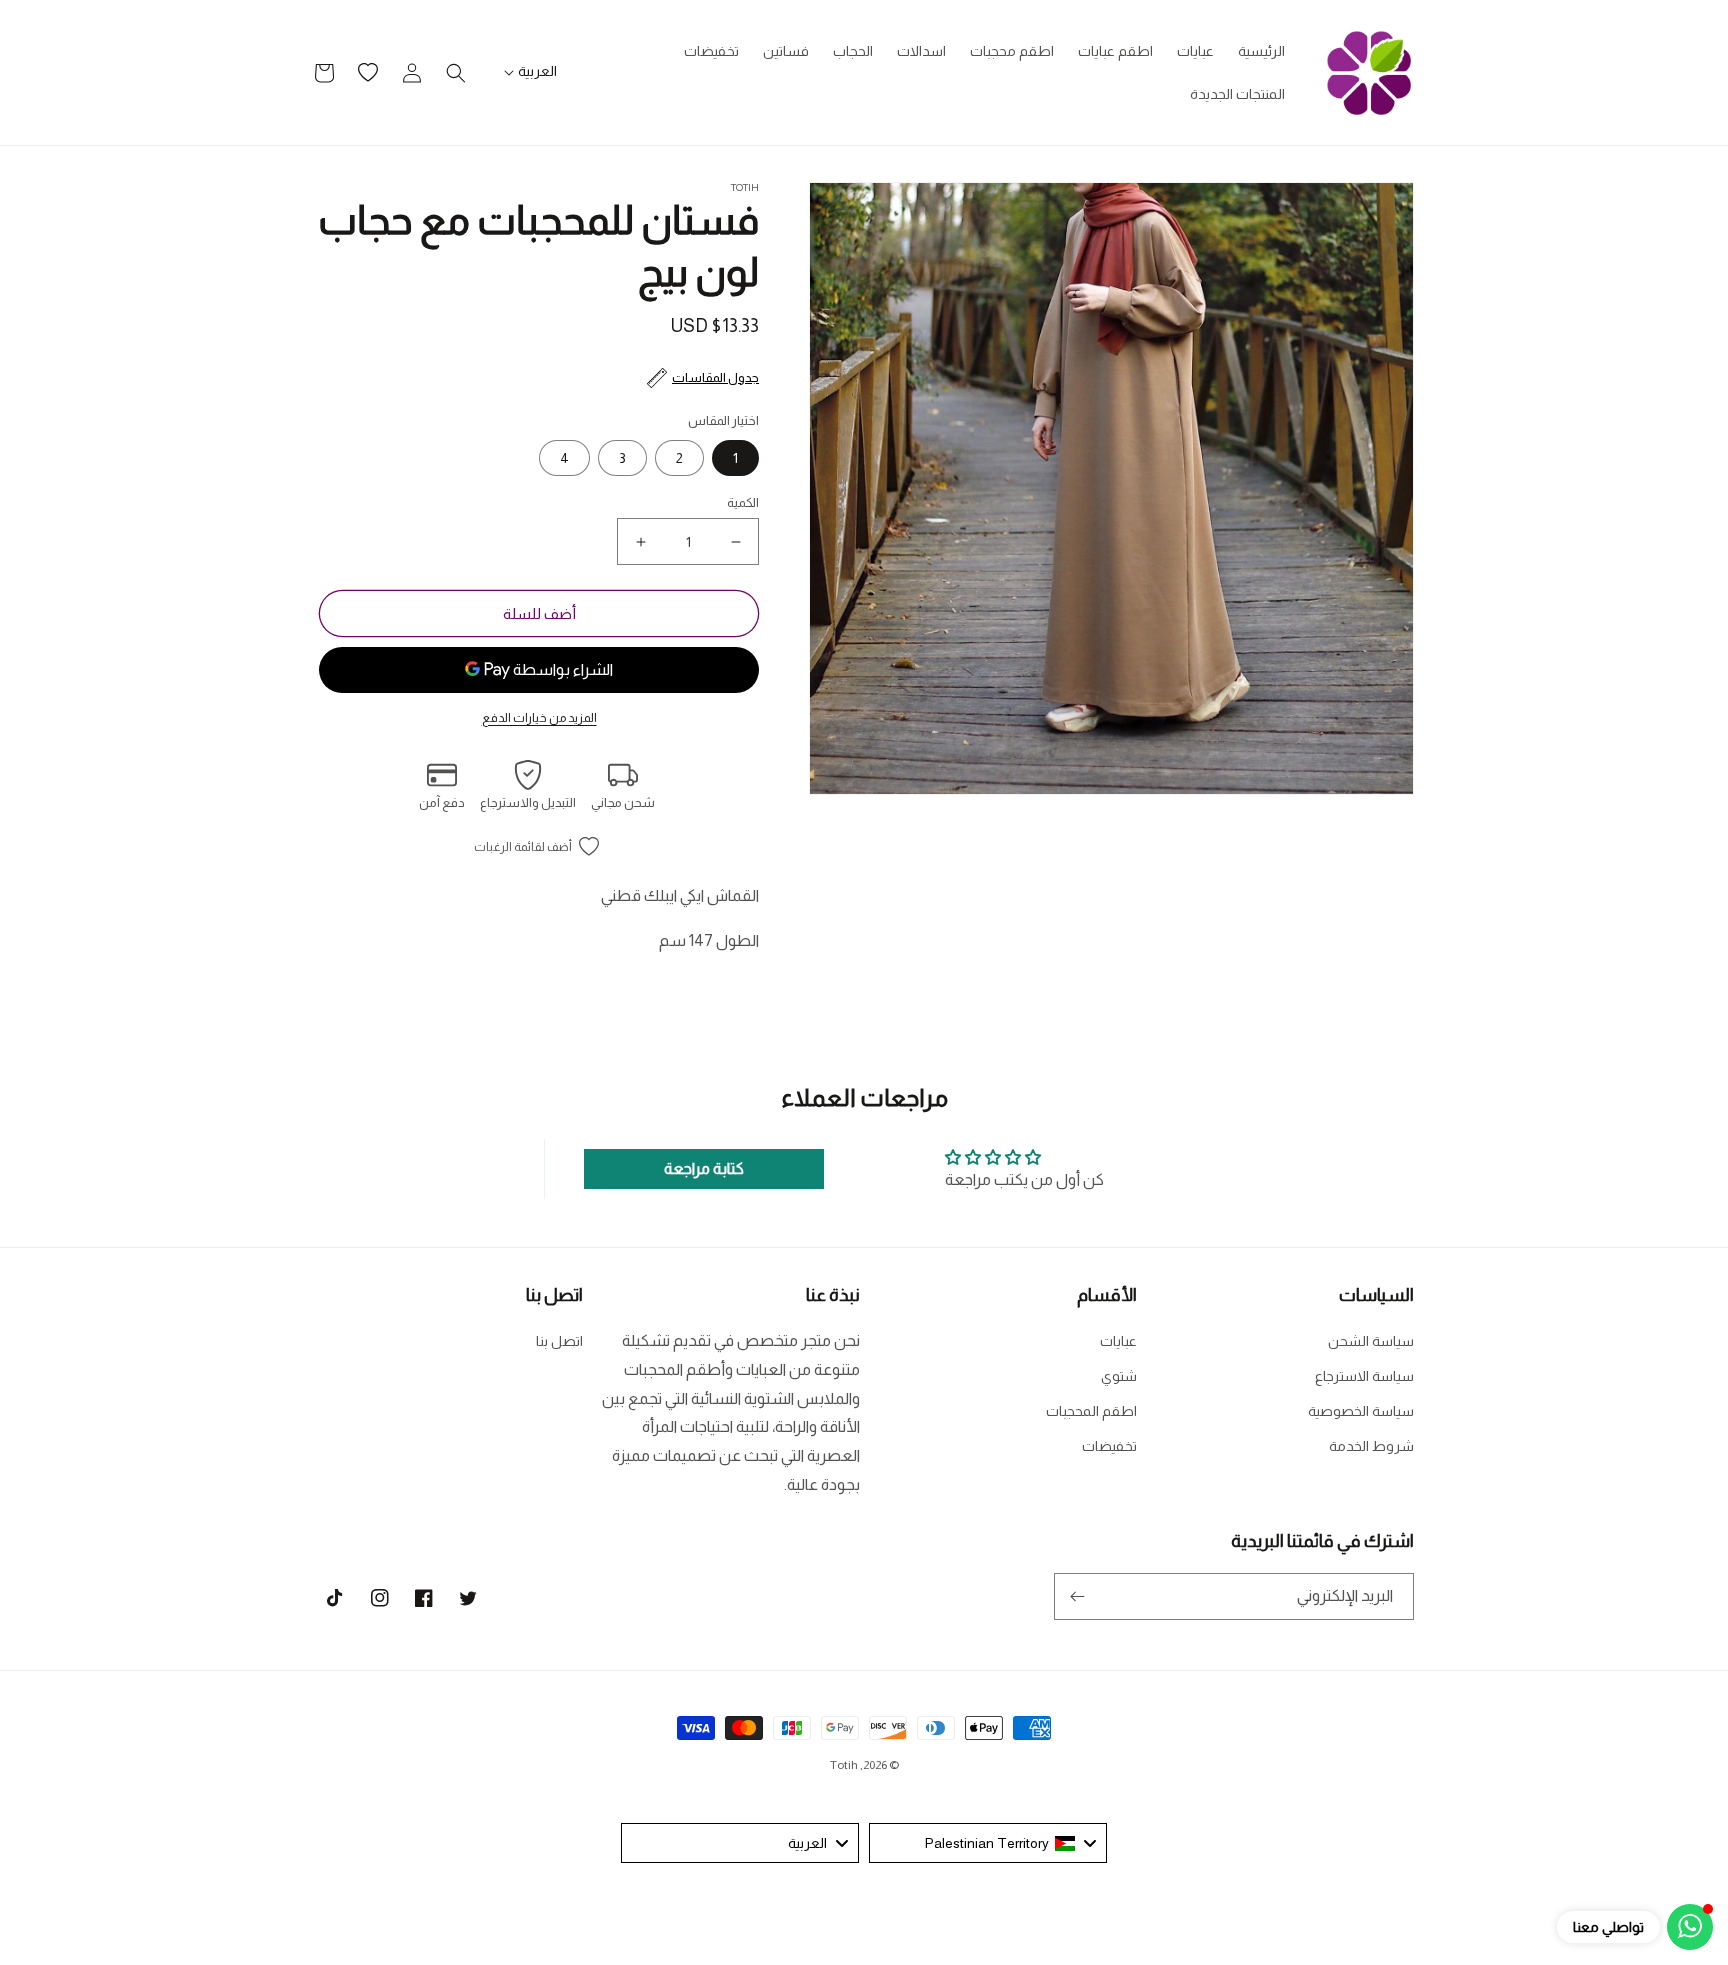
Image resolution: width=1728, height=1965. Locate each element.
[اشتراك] (1077, 1596)
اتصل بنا (559, 1341)
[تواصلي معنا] (1690, 1927)
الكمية (743, 502)
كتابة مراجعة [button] (704, 1168)
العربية (537, 71)
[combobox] (988, 1843)
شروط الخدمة (1371, 1446)
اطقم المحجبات (1091, 1411)
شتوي (1119, 1376)
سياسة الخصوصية (1361, 1411)
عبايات (1118, 1341)
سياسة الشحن (1371, 1341)
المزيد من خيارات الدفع (539, 718)
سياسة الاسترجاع (1364, 1376)
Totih (844, 1765)
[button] (456, 73)
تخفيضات (1109, 1446)
